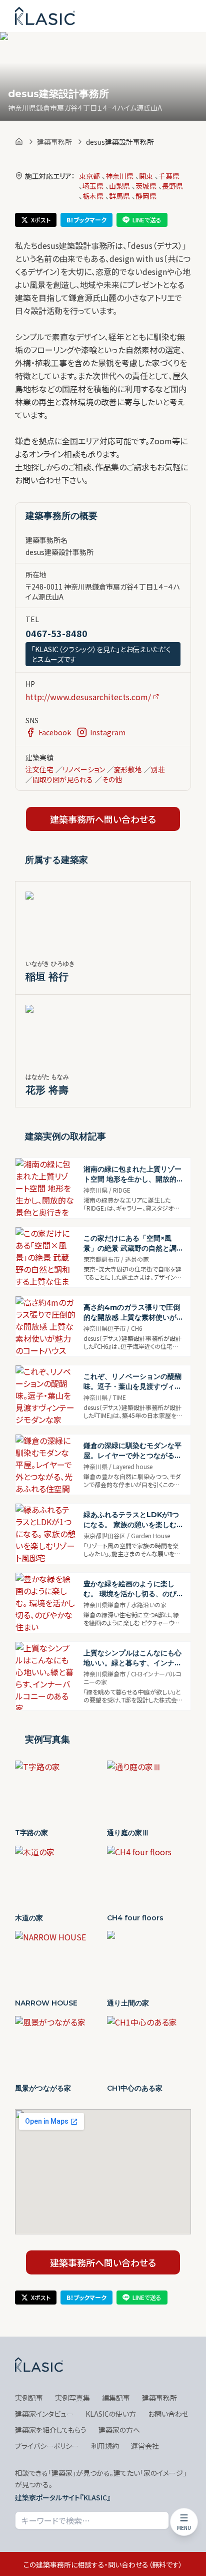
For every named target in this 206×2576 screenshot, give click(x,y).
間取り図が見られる (63, 779)
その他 (112, 779)
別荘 (158, 769)
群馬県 (119, 196)
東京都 (89, 176)
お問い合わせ (168, 2414)
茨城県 (146, 186)
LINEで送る (147, 220)
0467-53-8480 (56, 633)
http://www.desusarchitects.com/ (88, 697)
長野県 (172, 186)
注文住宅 (39, 769)
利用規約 (105, 2446)
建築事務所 (54, 142)
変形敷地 (128, 769)
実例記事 (29, 2398)
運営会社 (145, 2446)
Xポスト (41, 220)
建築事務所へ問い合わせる (103, 819)
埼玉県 (93, 186)
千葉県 (169, 176)
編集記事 (116, 2398)
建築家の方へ (119, 2430)
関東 (146, 176)
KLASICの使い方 (111, 2414)
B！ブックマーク (86, 220)
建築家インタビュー (44, 2414)
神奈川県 (119, 176)
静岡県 (146, 196)
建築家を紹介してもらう (51, 2430)
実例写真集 (72, 2398)
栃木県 (93, 196)
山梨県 (119, 186)
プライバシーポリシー (47, 2446)
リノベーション (84, 769)
